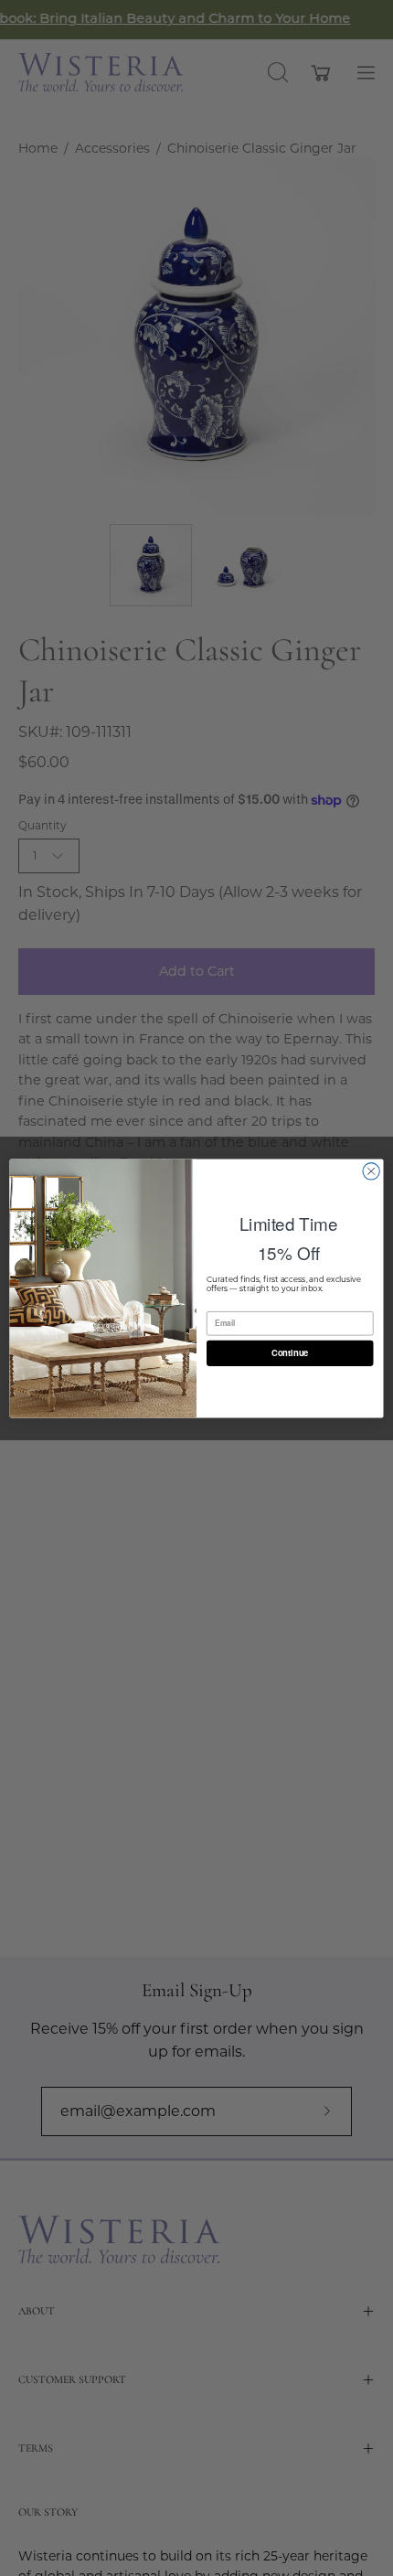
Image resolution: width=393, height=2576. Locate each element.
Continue (290, 1352)
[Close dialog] (371, 1170)
